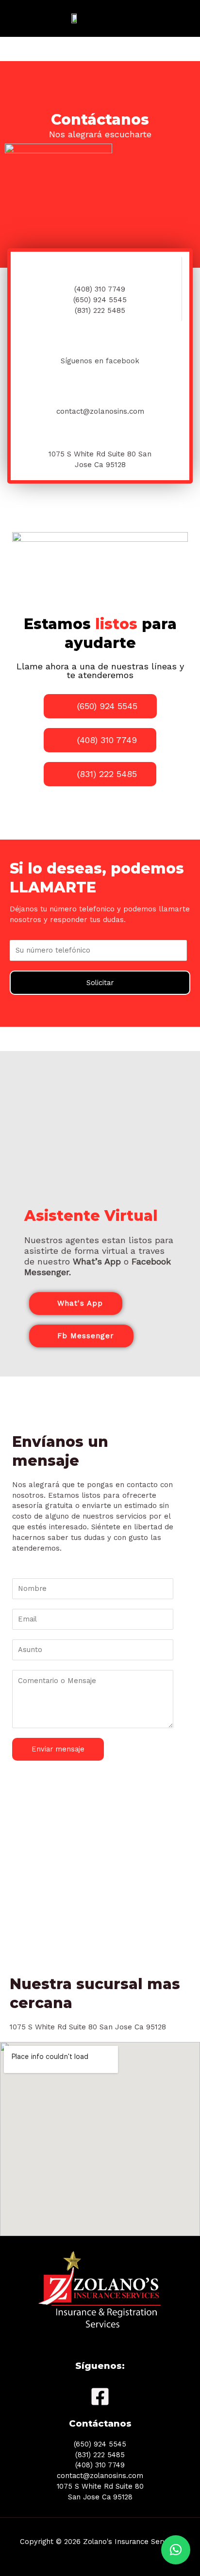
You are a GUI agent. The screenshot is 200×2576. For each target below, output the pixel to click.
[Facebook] (100, 2397)
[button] (176, 2550)
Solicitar (100, 983)
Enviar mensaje (58, 1749)
